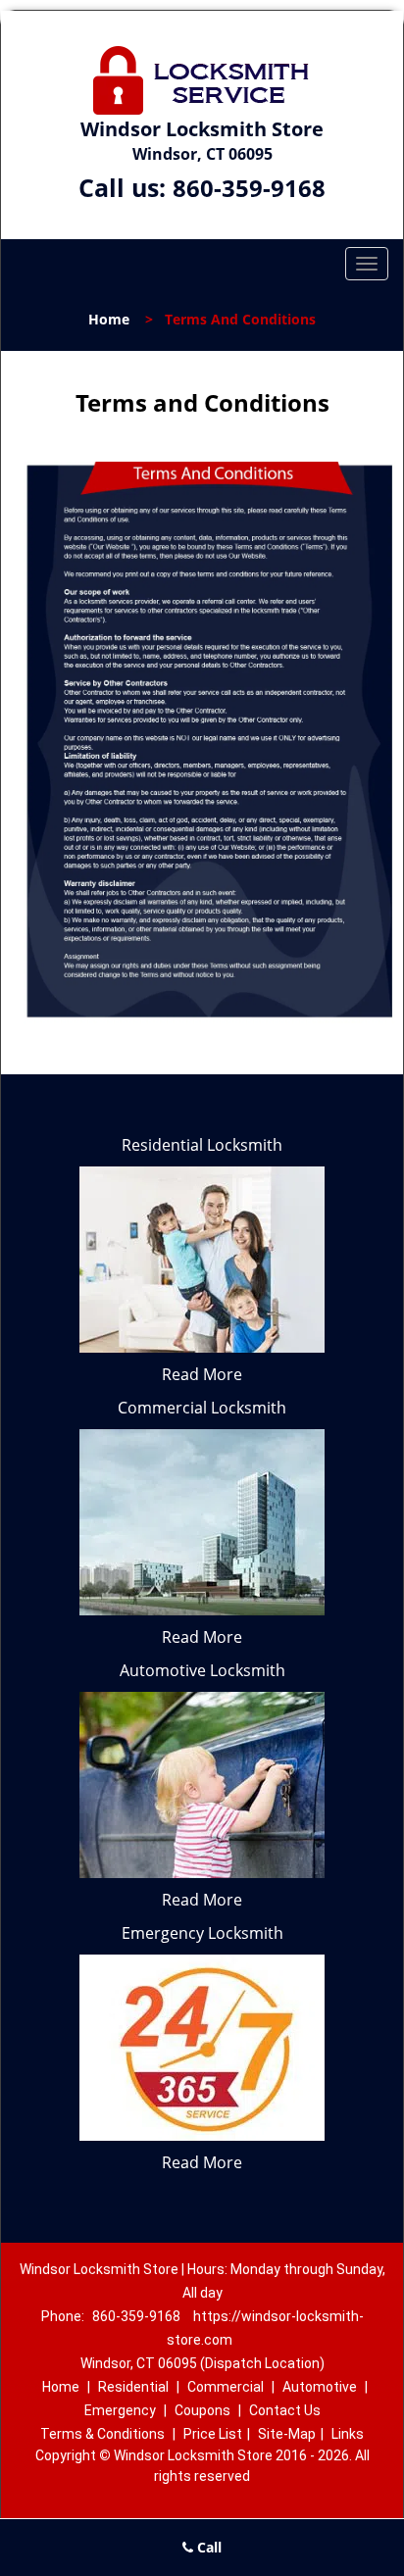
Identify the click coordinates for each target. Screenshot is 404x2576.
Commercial (226, 2387)
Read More (202, 1374)
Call (207, 2547)
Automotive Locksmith (202, 1670)
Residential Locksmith (202, 1145)
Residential (133, 2387)
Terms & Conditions (102, 2434)
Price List (213, 2434)
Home (109, 319)
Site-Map (287, 2434)
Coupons (202, 2410)
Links (348, 2434)
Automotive (320, 2387)
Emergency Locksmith (202, 1933)
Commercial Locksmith (202, 1408)
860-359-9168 (249, 188)
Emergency (120, 2410)
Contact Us (285, 2410)
